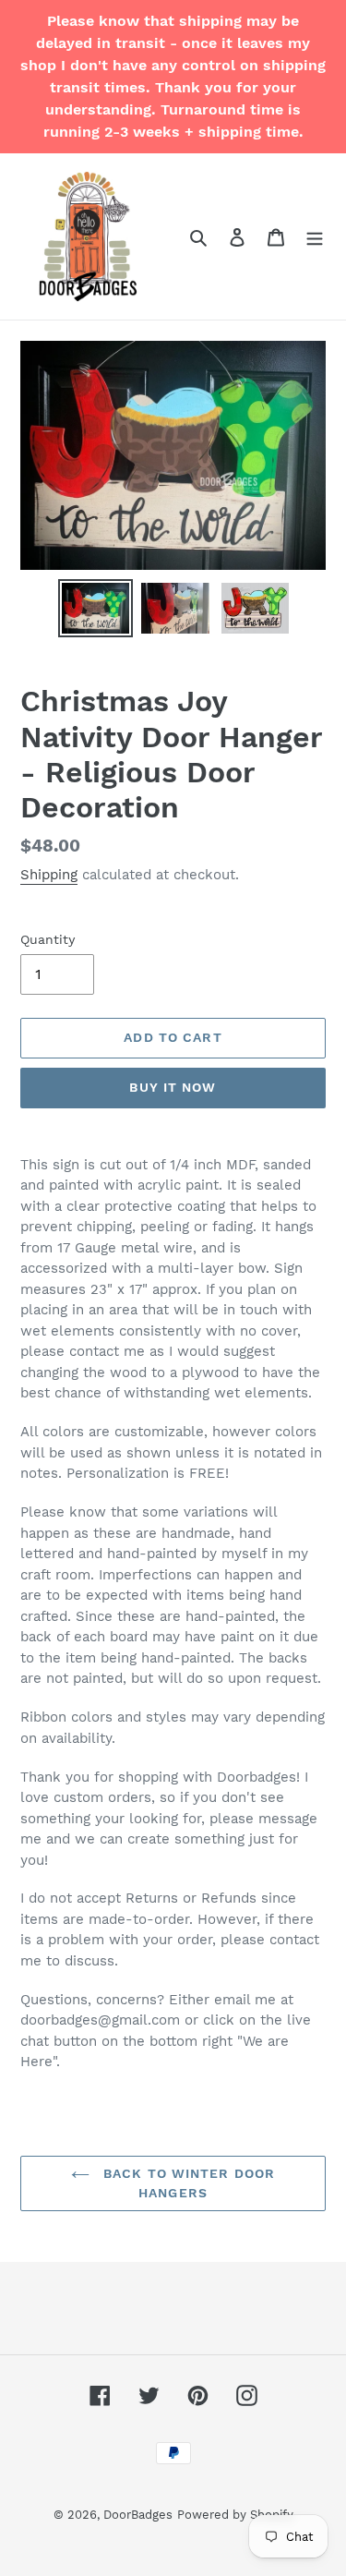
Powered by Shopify (235, 2515)
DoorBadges (138, 2515)
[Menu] (315, 236)
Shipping (49, 875)
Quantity (48, 939)
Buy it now (173, 1087)
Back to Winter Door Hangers (187, 2183)
